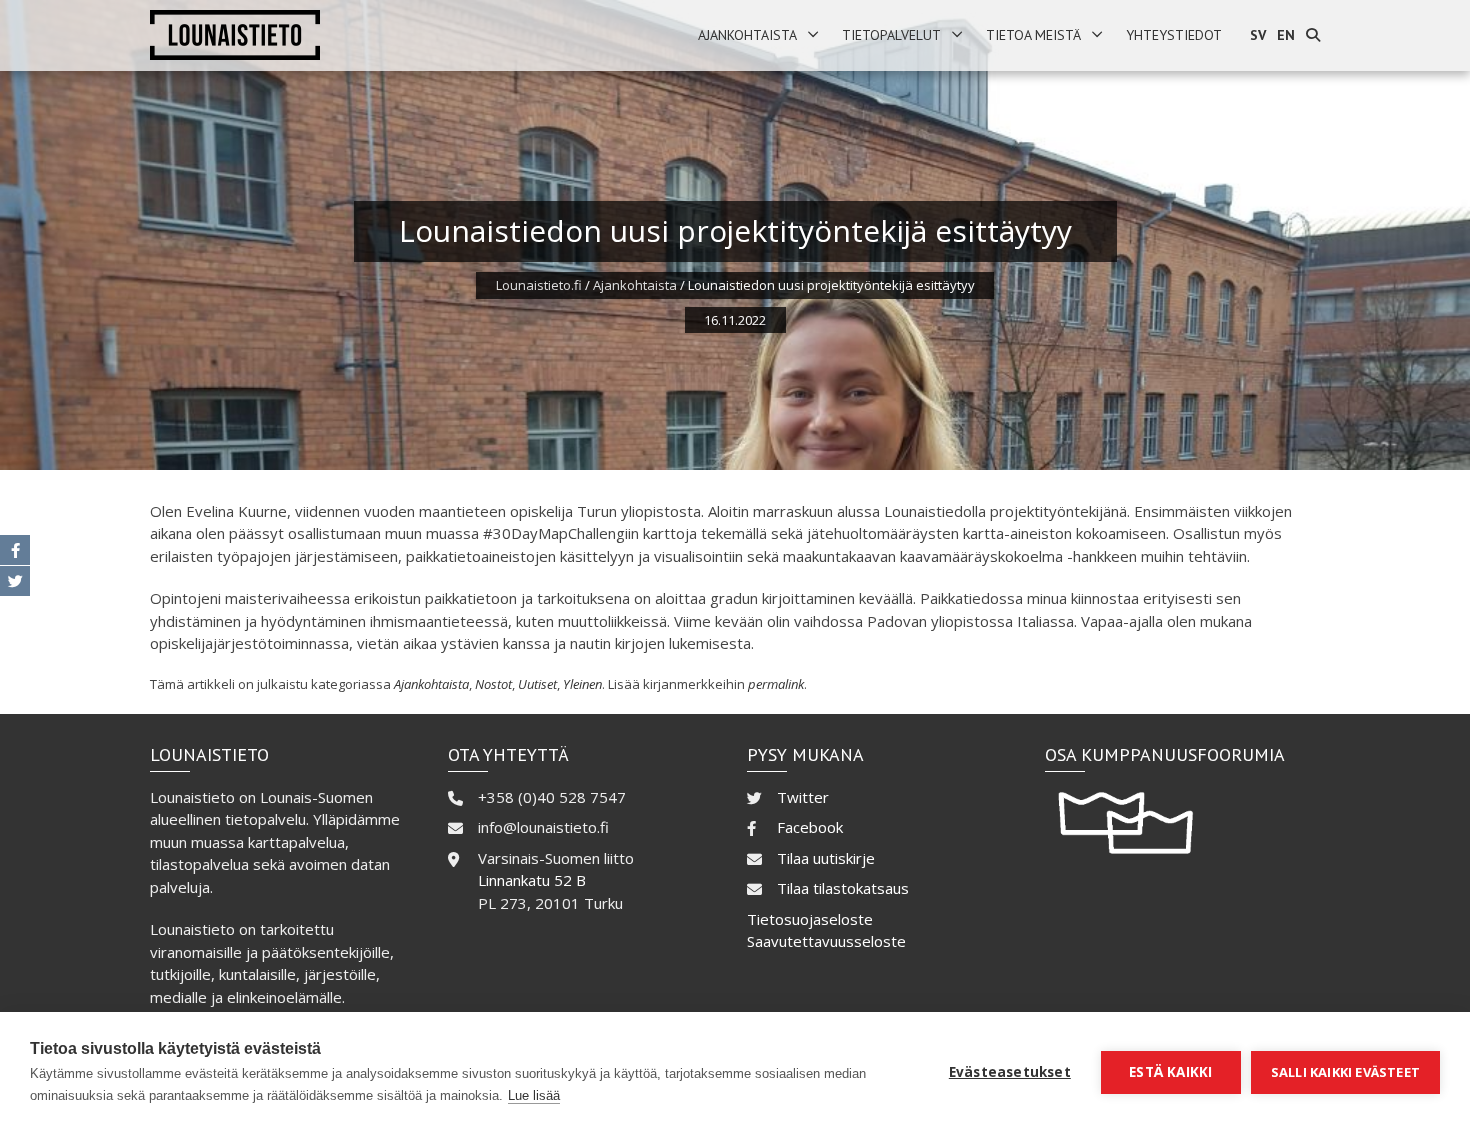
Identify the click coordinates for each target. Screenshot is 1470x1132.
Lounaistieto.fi (539, 285)
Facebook (810, 827)
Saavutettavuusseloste (826, 941)
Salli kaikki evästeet (1345, 1072)
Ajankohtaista (747, 35)
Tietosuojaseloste (810, 919)
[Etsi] (1313, 35)
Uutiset (537, 684)
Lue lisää (534, 1095)
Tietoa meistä (1033, 35)
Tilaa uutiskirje (826, 858)
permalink (776, 684)
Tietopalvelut (891, 35)
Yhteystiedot (1174, 35)
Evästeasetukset (1010, 1072)
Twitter (803, 797)
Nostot (493, 684)
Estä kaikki (1170, 1072)
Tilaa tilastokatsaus (843, 888)
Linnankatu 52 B (532, 880)
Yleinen (582, 684)
